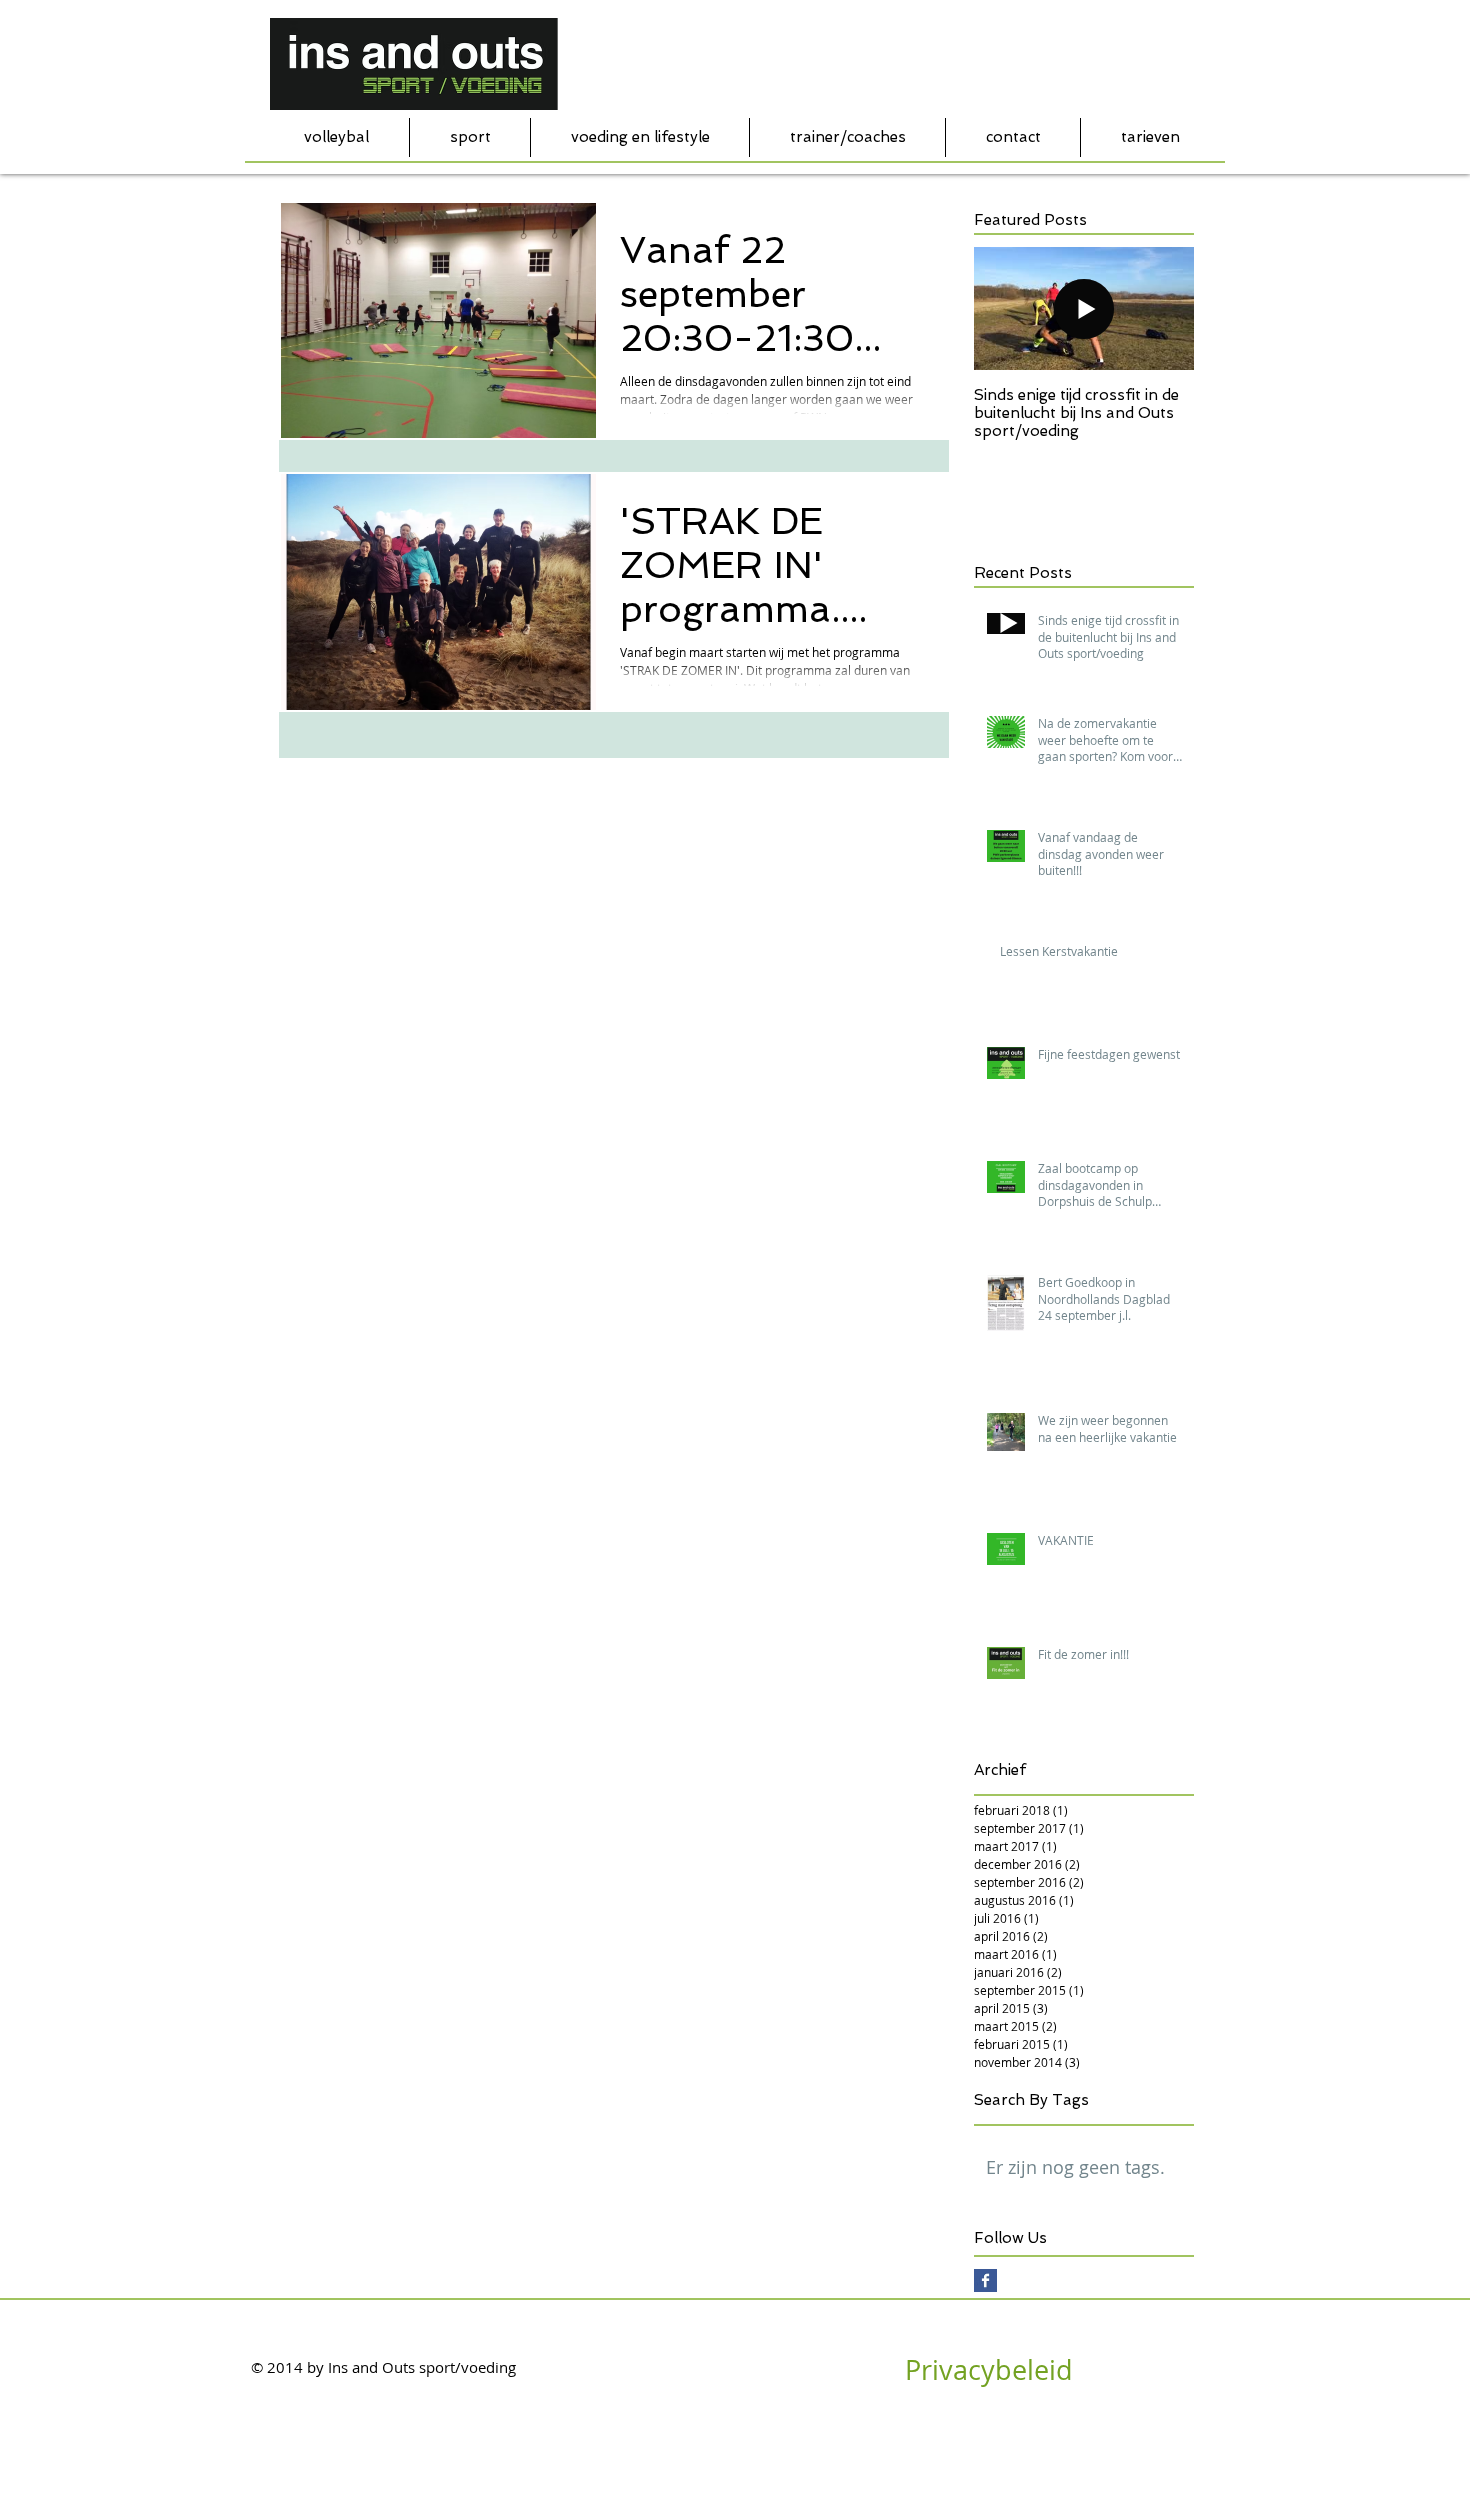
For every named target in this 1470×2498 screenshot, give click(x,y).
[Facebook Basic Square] (985, 2280)
